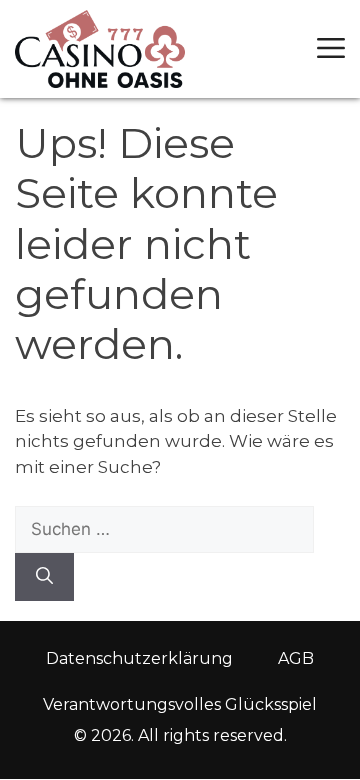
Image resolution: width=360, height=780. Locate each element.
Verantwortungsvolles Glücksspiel (180, 704)
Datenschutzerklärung (139, 658)
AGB (296, 658)
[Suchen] (44, 577)
